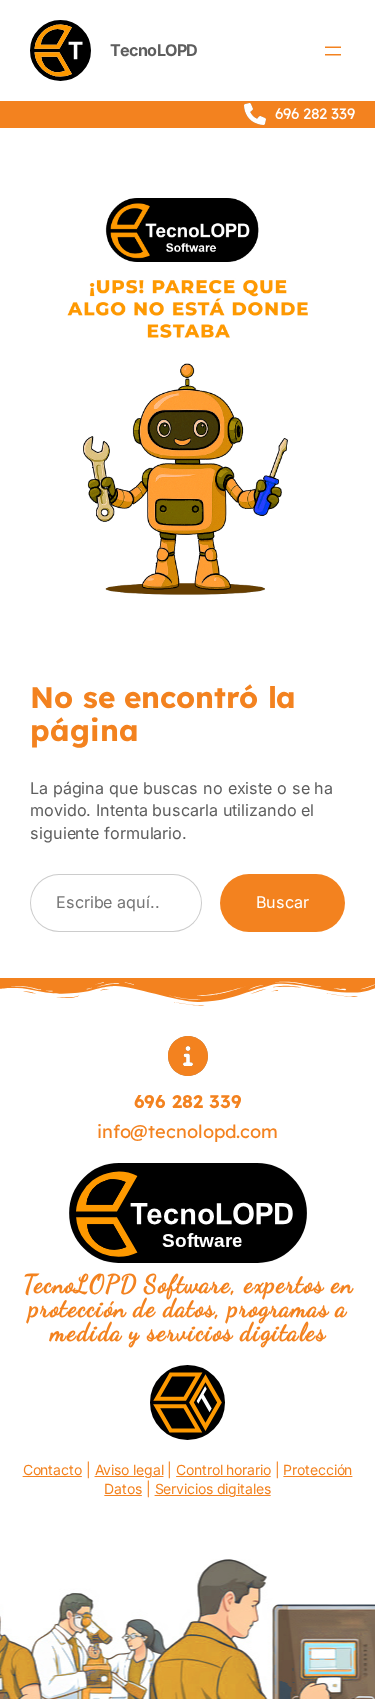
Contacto (52, 1469)
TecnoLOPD (154, 50)
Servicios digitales (213, 1488)
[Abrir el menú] (333, 51)
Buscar (282, 902)
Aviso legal (129, 1469)
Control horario (223, 1469)
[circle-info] (188, 1056)
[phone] (255, 114)
